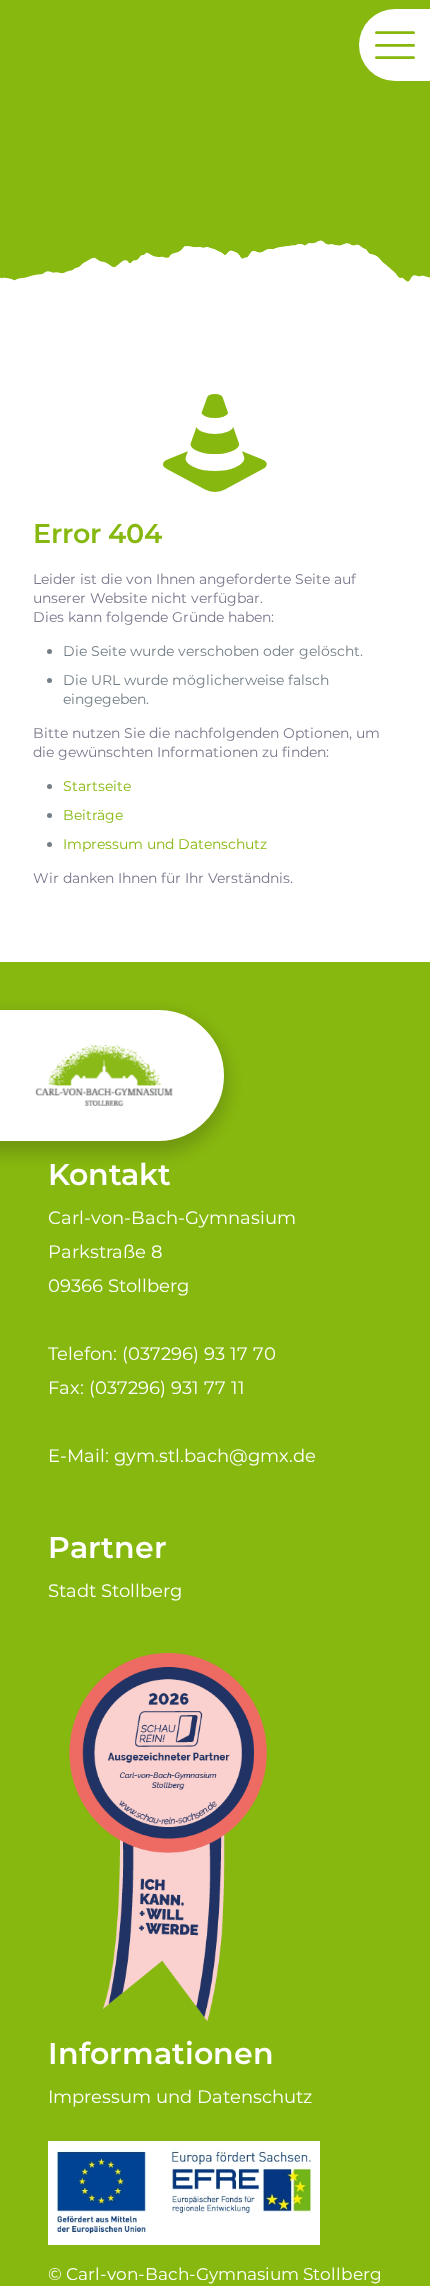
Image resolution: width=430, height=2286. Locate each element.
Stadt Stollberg (115, 1590)
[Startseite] (215, 443)
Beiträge (93, 815)
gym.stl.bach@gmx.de (215, 1455)
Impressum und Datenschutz (165, 844)
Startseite (97, 786)
